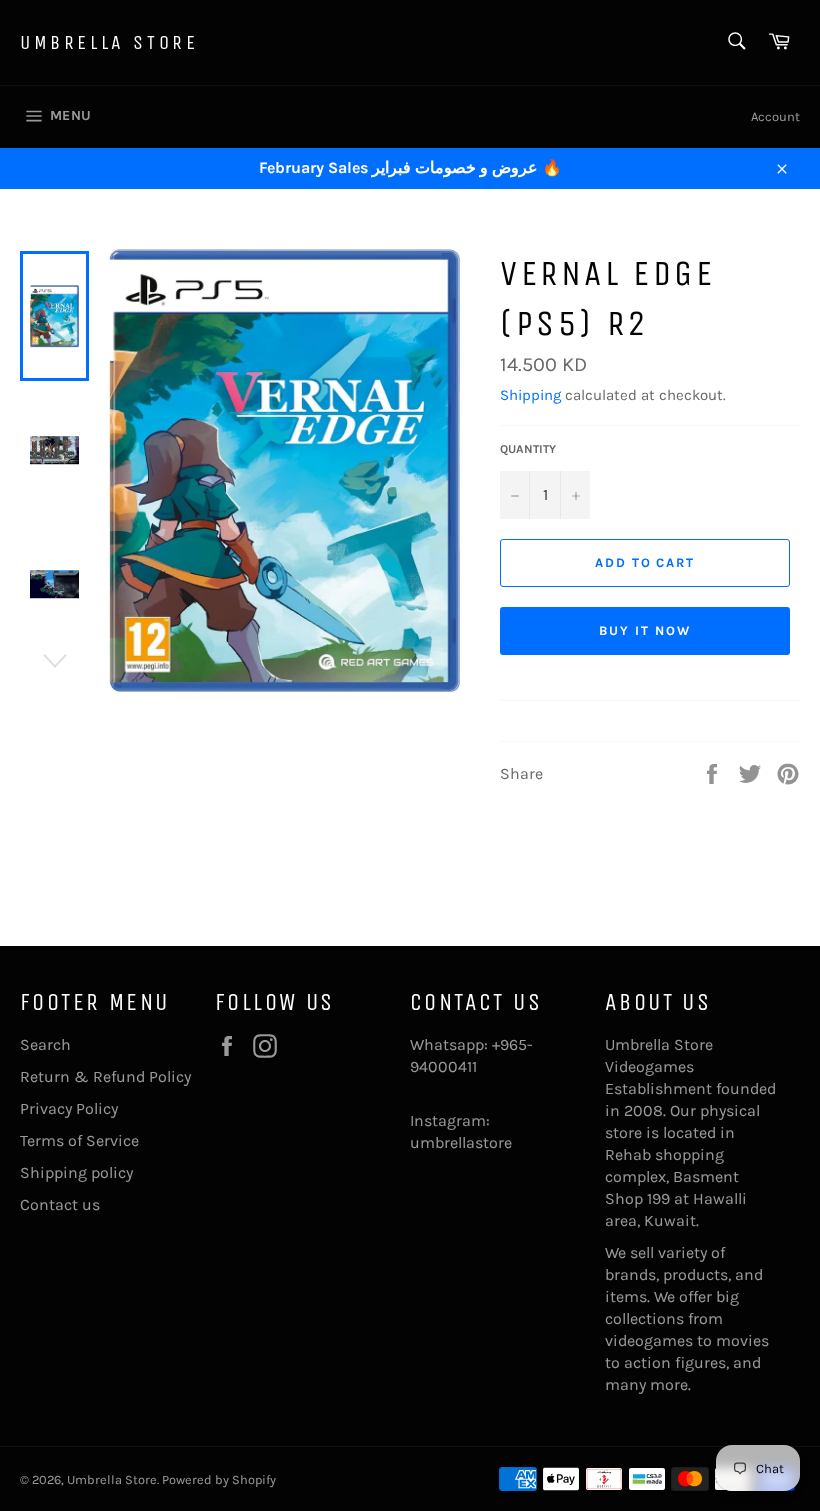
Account (775, 116)
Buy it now (645, 630)
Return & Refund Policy (105, 1076)
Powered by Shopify (219, 1479)
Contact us (60, 1204)
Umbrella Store (109, 42)
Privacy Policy (69, 1108)
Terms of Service (79, 1140)
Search (45, 1044)
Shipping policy (76, 1172)
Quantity (528, 449)
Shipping (530, 395)
